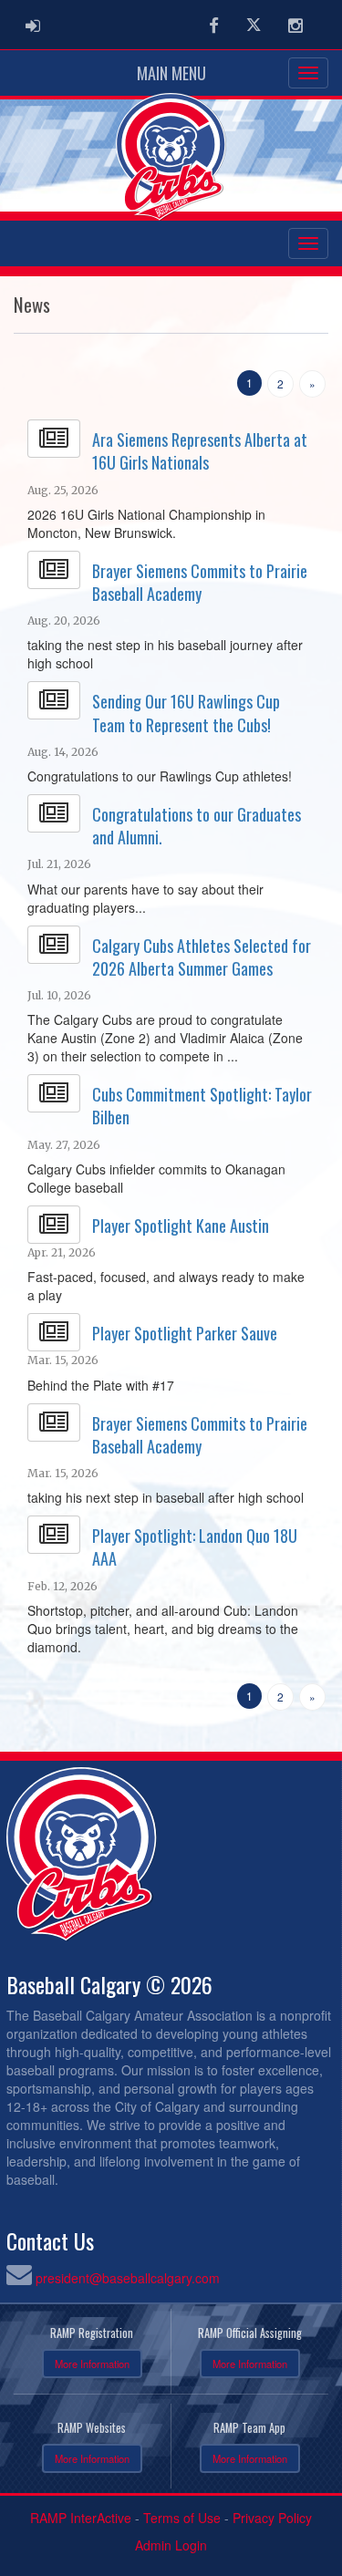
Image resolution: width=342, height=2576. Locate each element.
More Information (92, 2364)
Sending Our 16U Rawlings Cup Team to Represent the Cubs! (186, 713)
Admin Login (171, 2545)
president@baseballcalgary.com (128, 2278)
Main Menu (171, 73)
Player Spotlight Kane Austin (181, 1226)
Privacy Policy (272, 2518)
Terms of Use (182, 2518)
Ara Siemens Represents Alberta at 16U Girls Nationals (200, 451)
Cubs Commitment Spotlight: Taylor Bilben (202, 1106)
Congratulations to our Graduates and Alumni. (197, 826)
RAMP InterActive (81, 2518)
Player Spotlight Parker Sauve (185, 1333)
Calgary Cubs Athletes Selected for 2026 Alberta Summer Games (202, 957)
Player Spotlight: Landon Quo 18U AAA (195, 1547)
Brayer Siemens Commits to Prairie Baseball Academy (200, 582)
